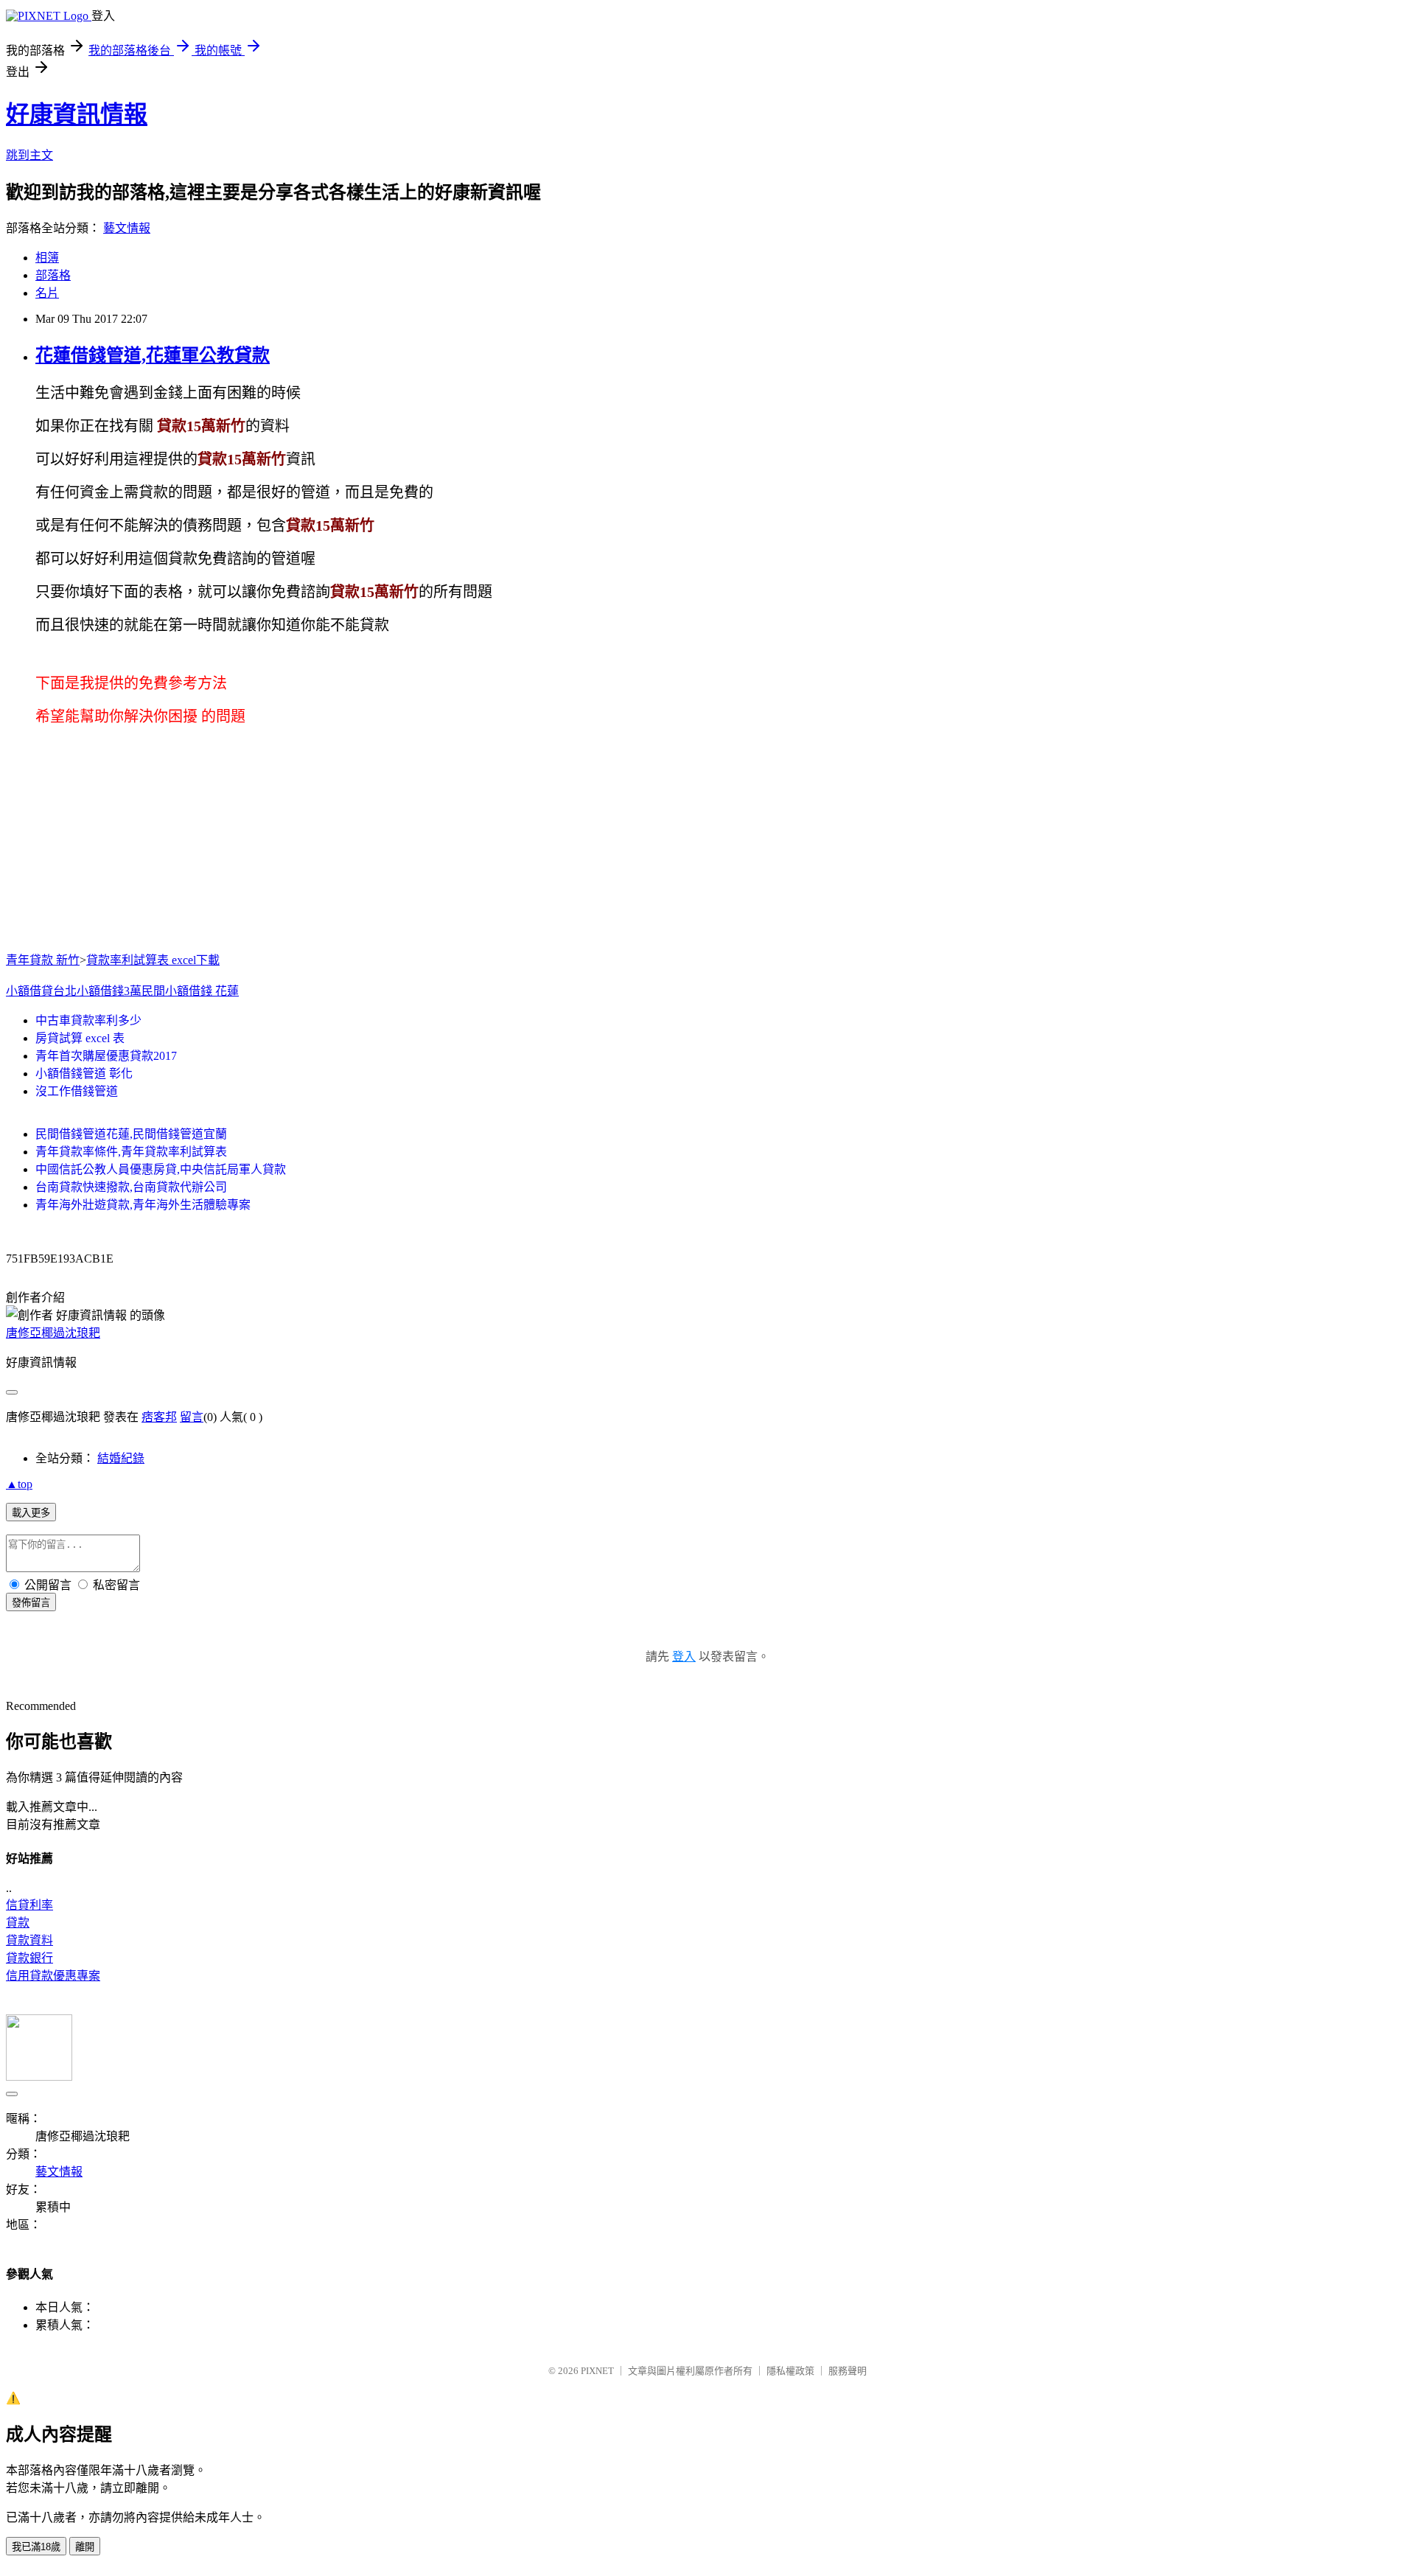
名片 (47, 293)
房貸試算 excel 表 (80, 1038)
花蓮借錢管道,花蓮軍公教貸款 (153, 355)
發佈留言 (31, 1603)
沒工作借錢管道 (77, 1091)
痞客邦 (159, 1417)
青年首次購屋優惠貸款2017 (106, 1056)
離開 (85, 2547)
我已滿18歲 (36, 2547)
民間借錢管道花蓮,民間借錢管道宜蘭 (131, 1134)
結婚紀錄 (121, 1458)
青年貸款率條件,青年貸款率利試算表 (131, 1152)
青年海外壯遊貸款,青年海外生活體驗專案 (143, 1205)
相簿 (47, 258)
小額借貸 (29, 991)
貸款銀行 (29, 1958)
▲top (19, 1484)
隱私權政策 (790, 2371)
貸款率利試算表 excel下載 (153, 960)
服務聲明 (848, 2371)
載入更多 (31, 1513)
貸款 (18, 1923)
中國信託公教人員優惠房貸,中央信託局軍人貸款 (161, 1169)
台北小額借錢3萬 (97, 991)
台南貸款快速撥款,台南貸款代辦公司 (131, 1187)
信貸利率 (29, 1905)
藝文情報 (127, 228)
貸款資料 (29, 1940)
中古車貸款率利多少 (88, 1020)
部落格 (53, 275)
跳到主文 (29, 155)
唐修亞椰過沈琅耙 (53, 1333)
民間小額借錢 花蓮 (190, 991)
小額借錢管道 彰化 (84, 1074)
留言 (192, 1417)
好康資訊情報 (77, 114)
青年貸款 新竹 (43, 960)
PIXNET (597, 2371)
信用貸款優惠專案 (53, 1976)
